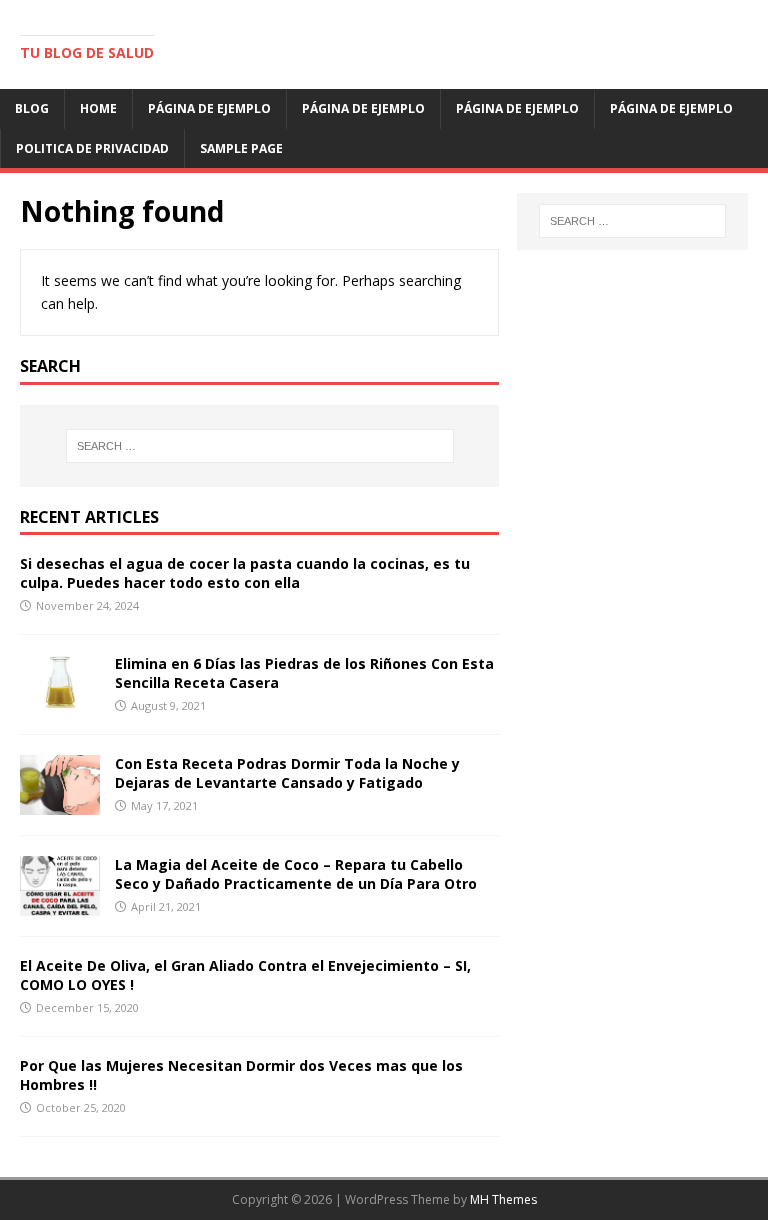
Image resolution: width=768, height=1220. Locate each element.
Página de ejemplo (209, 108)
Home (98, 108)
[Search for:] (259, 446)
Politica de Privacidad (92, 148)
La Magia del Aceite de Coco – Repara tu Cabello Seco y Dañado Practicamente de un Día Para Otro (296, 873)
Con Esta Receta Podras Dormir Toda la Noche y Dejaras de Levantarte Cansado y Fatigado (287, 772)
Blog (32, 108)
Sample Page (241, 148)
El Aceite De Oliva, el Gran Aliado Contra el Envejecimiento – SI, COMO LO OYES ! (245, 974)
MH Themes (503, 1199)
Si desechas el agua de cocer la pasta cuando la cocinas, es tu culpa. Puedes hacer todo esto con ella (245, 572)
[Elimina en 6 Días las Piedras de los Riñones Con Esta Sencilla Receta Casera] (60, 696)
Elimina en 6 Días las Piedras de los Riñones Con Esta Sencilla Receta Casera (304, 672)
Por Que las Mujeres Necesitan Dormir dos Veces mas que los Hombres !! (241, 1074)
